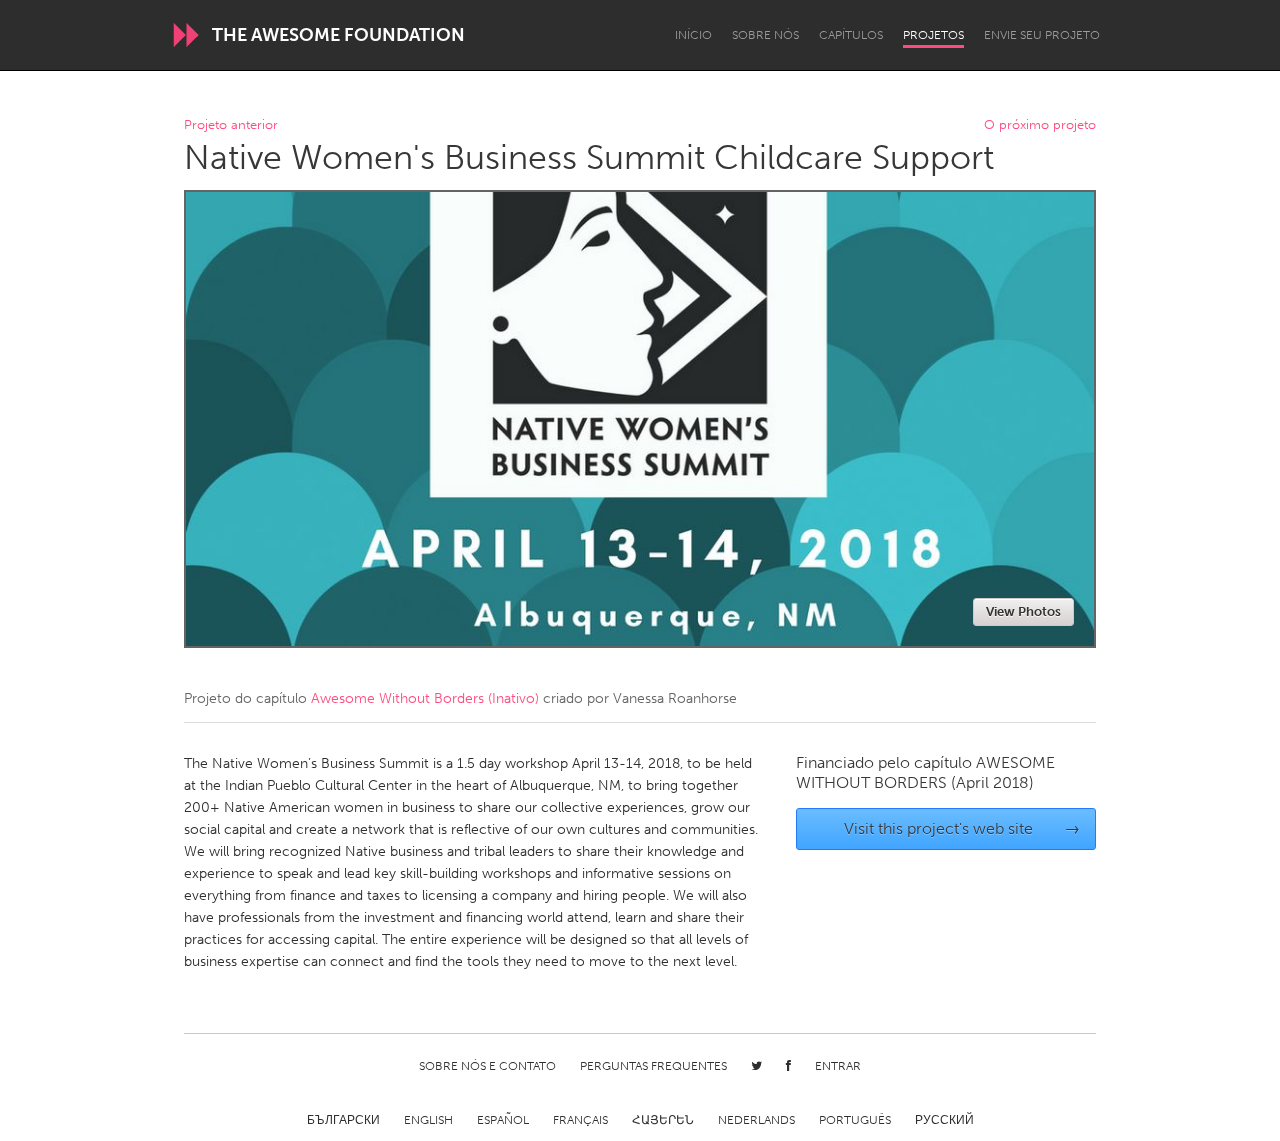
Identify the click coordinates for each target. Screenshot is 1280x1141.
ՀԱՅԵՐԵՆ (663, 1120)
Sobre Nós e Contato (487, 1066)
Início (693, 35)
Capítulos (851, 35)
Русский (944, 1120)
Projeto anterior (231, 125)
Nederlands (756, 1120)
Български (343, 1120)
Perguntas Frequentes (653, 1066)
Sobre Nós (765, 35)
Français (580, 1120)
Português (855, 1120)
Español (503, 1120)
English (428, 1120)
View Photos (1023, 611)
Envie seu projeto (1042, 35)
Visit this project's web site (962, 828)
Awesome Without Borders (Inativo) (425, 698)
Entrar (838, 1066)
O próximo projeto (1040, 125)
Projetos (933, 35)
